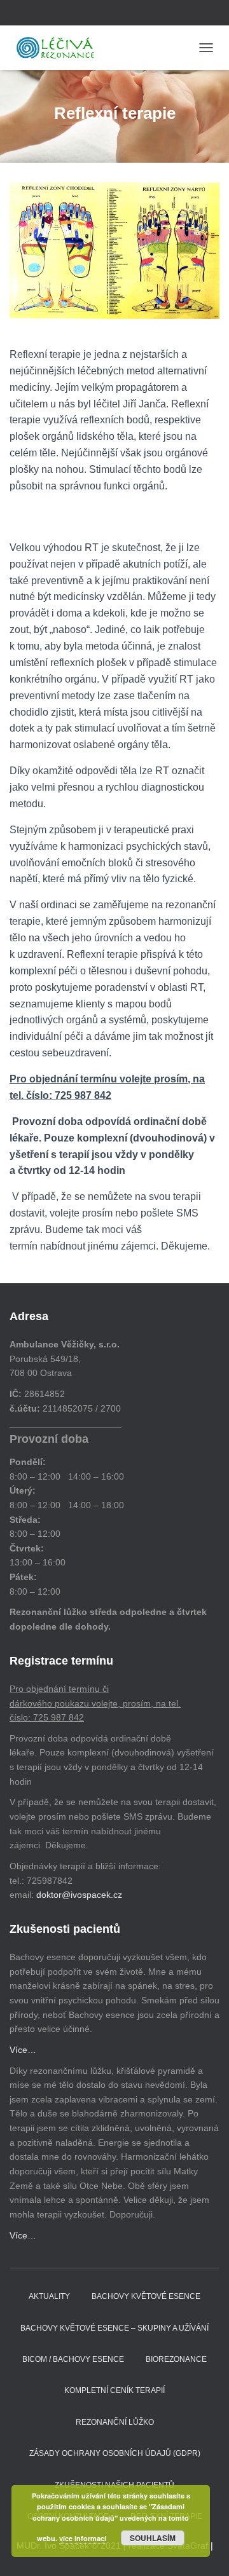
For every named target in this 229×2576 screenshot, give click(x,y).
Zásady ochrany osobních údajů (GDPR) (115, 2453)
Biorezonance (176, 2359)
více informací (83, 2538)
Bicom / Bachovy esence (73, 2359)
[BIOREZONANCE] (60, 48)
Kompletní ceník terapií (114, 2390)
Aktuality (49, 2296)
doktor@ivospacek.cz (79, 1895)
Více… (23, 2050)
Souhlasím (153, 2538)
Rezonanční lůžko (115, 2422)
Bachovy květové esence (146, 2296)
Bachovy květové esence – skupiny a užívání (114, 2328)
